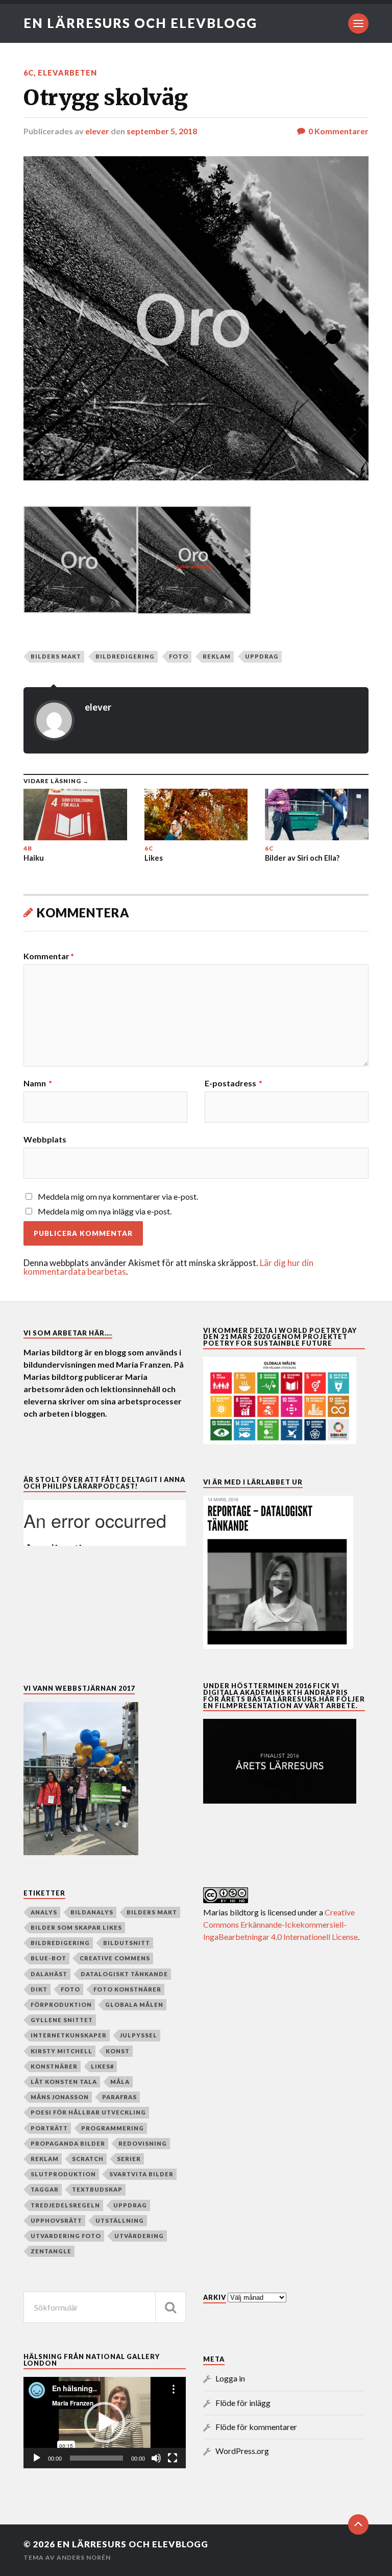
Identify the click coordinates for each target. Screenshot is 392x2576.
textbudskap (97, 2189)
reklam (217, 656)
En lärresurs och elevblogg (140, 23)
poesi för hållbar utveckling (88, 2112)
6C (29, 73)
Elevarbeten (67, 73)
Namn (38, 1083)
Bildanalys (92, 1912)
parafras (119, 2097)
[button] (105, 2422)
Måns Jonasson (60, 2097)
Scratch (88, 2159)
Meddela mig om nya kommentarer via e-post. (118, 1196)
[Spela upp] (37, 2458)
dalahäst (49, 1974)
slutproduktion (63, 2174)
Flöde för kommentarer (256, 2427)
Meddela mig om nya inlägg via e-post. (105, 1211)
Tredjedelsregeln (65, 2205)
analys (44, 1912)
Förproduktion (61, 2004)
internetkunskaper (69, 2035)
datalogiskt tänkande (124, 1974)
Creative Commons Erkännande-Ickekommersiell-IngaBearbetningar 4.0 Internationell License (280, 1924)
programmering (113, 2128)
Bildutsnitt (127, 1943)
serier (129, 2159)
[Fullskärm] (173, 2458)
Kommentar (49, 956)
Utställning (120, 2220)
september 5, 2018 (162, 131)
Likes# (102, 2066)
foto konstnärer (127, 1989)
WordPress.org (242, 2451)
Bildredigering (125, 656)
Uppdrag (262, 656)
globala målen (134, 2004)
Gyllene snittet (62, 2020)
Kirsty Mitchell (62, 2051)
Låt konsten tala (64, 2082)
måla (120, 2082)
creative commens (115, 1958)
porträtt (49, 2128)
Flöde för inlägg (243, 2403)
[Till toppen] (358, 2524)
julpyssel (139, 2035)
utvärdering (139, 2236)
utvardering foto (66, 2236)
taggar (45, 2189)
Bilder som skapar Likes (76, 1927)
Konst (118, 2051)
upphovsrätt (56, 2220)
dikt (39, 1989)
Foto (179, 656)
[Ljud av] (156, 2458)
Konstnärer (54, 2066)
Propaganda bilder (68, 2143)
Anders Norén (84, 2557)
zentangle (51, 2251)
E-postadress (234, 1083)
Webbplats (45, 1139)
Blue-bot (48, 1958)
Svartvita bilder (141, 2174)
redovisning (143, 2143)
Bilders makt (56, 656)
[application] (105, 2423)
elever (97, 131)
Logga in (230, 2378)
